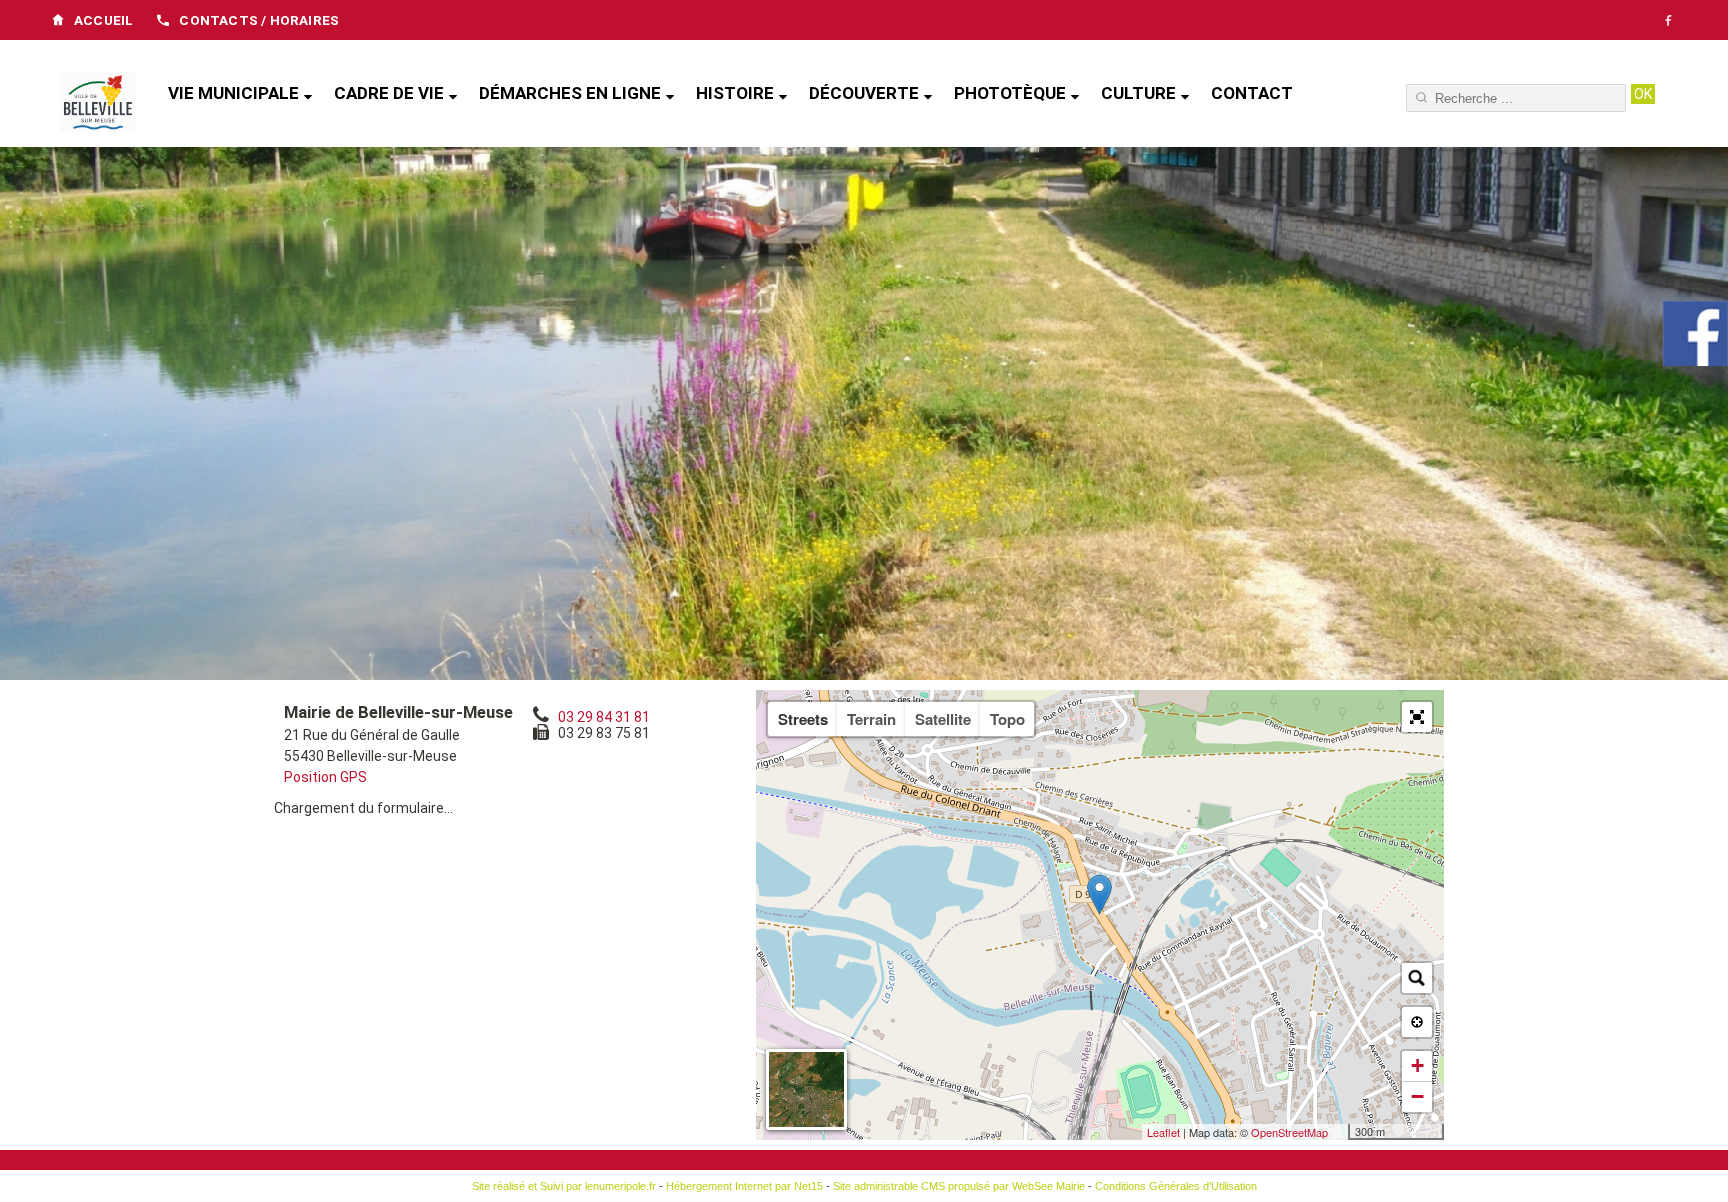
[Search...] (1417, 978)
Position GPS (325, 777)
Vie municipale (233, 93)
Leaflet (1163, 1132)
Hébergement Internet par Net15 (744, 1186)
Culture (1138, 93)
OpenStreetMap (1289, 1132)
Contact (1252, 93)
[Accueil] (98, 103)
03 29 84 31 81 (604, 717)
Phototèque (1010, 93)
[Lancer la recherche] (1643, 94)
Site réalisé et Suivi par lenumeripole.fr (564, 1186)
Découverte (864, 93)
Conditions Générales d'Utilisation (1176, 1186)
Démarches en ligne (570, 93)
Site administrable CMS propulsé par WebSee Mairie (959, 1186)
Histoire (735, 93)
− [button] (1417, 1096)
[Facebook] (1668, 20)
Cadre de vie (389, 93)
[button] (1417, 717)
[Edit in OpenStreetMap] (1340, 1132)
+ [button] (1417, 1065)
